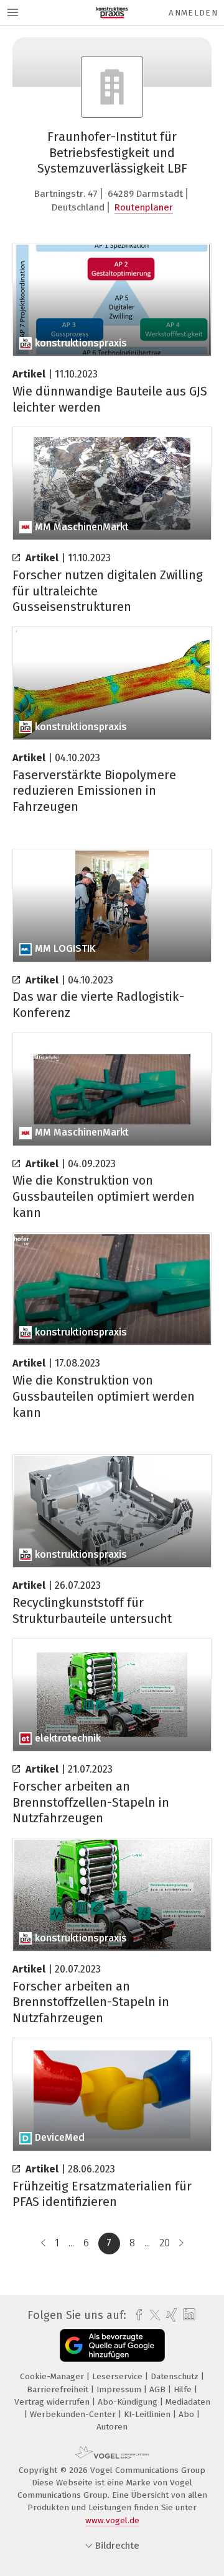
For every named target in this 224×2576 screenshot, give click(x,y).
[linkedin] (188, 2315)
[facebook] (136, 2315)
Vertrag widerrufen (53, 2402)
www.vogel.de (112, 2520)
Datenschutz (176, 2376)
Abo (188, 2414)
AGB (159, 2389)
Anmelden (193, 13)
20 (165, 2243)
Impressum (120, 2389)
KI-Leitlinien (148, 2414)
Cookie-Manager (53, 2376)
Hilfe (184, 2389)
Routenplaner (144, 207)
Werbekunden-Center (74, 2414)
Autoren (112, 2427)
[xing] (170, 2315)
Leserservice (119, 2376)
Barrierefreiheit (59, 2389)
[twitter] (152, 2315)
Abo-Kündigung (129, 2402)
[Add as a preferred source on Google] (112, 2345)
